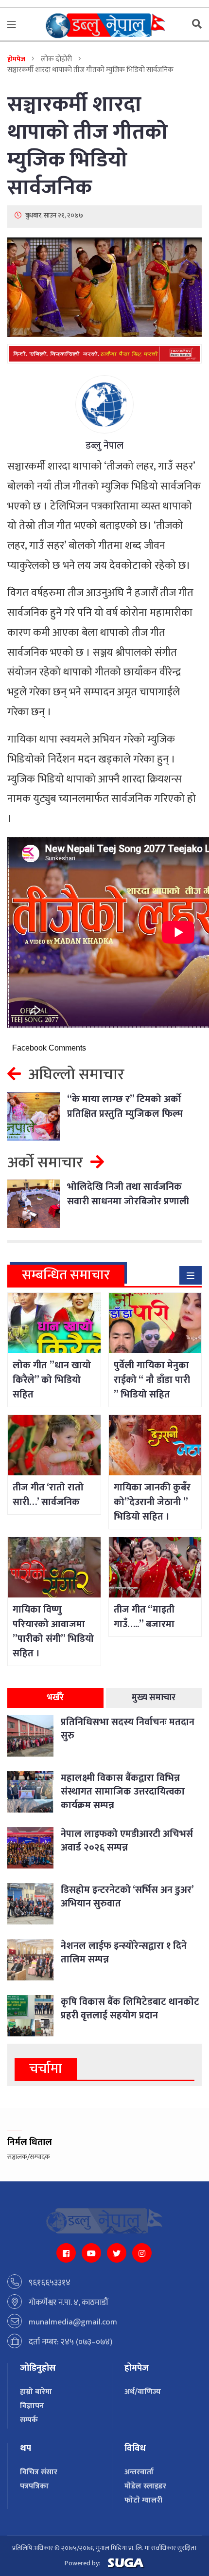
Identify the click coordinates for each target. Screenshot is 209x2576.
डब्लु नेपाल (104, 446)
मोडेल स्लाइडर (145, 2486)
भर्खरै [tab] (55, 1698)
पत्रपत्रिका (34, 2486)
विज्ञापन (32, 2406)
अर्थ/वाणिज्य (143, 2392)
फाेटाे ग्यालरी (143, 2500)
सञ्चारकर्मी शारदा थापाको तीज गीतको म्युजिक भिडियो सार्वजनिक (87, 146)
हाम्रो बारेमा (36, 2392)
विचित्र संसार (39, 2472)
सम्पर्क (29, 2420)
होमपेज (16, 59)
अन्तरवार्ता (139, 2472)
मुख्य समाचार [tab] (154, 1698)
